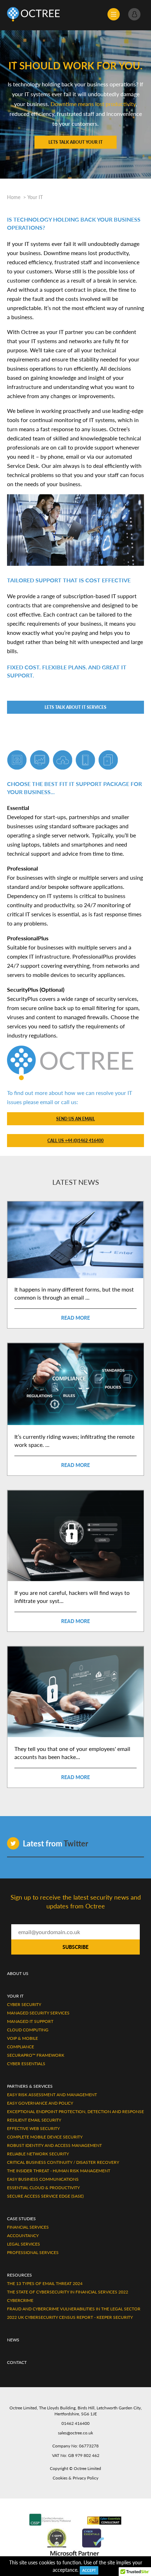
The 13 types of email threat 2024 (45, 2283)
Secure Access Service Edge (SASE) (45, 2196)
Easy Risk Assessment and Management (52, 2095)
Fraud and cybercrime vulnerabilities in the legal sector (74, 2309)
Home (14, 197)
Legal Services (24, 2244)
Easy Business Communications (43, 2179)
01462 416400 (75, 2423)
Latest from (55, 1843)
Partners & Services (30, 2086)
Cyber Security (24, 2004)
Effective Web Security (33, 2128)
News (13, 2340)
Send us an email (75, 1119)
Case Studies (21, 2219)
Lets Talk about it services (75, 707)
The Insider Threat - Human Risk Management (59, 2171)
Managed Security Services (38, 2013)
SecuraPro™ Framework (36, 2055)
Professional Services (33, 2252)
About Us (18, 1973)
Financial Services (28, 2227)
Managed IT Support (30, 2021)
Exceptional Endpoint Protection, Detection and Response (75, 2111)
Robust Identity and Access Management (54, 2145)
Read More (75, 1318)
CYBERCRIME (20, 2300)
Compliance (21, 2047)
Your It (15, 1996)
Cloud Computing (28, 2030)
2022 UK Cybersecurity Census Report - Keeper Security (70, 2317)
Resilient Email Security (34, 2120)
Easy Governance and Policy (40, 2103)
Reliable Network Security (38, 2154)
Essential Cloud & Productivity (43, 2188)
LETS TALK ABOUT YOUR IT (75, 142)
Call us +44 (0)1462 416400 (75, 1141)
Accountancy (23, 2236)
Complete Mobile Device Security (45, 2137)
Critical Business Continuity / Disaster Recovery (63, 2162)
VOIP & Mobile (22, 2038)
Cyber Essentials (26, 2064)
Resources (19, 2275)
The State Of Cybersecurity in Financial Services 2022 (68, 2292)
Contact (17, 2362)
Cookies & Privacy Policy (75, 2478)
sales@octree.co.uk (75, 2433)
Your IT (35, 197)
